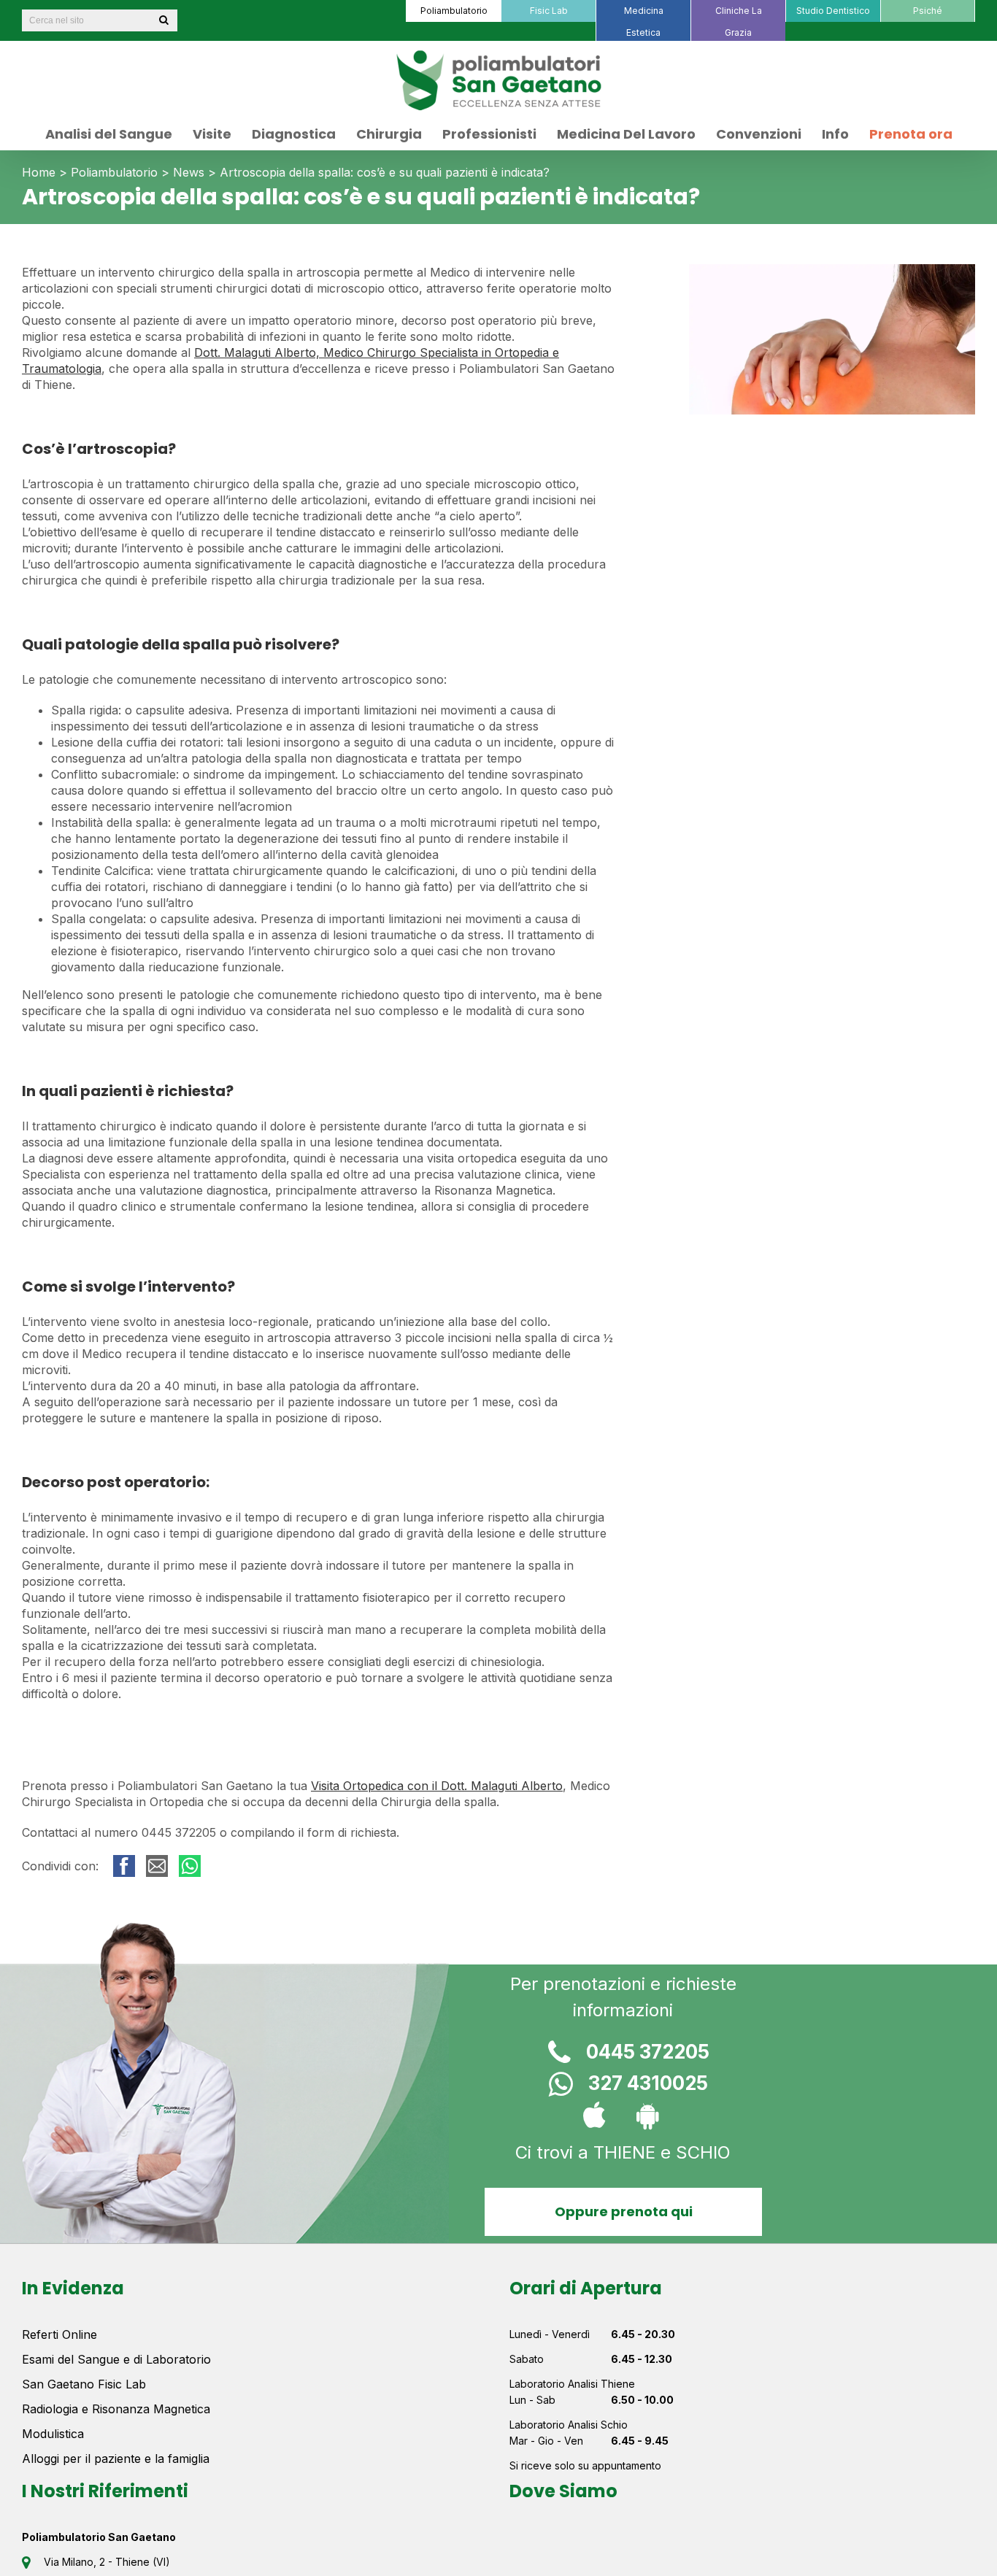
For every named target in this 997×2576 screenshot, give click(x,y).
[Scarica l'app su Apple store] (597, 2117)
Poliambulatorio (114, 172)
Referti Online (59, 2334)
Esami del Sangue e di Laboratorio (116, 2359)
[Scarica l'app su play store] (650, 2117)
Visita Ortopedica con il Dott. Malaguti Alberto (437, 1786)
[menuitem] (453, 11)
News (189, 172)
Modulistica (53, 2434)
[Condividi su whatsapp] (190, 1866)
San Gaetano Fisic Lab (84, 2384)
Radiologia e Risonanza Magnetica (116, 2409)
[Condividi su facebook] (124, 1866)
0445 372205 (648, 2052)
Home (39, 172)
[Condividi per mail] (157, 1866)
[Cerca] (163, 20)
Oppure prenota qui (623, 2211)
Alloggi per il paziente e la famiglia (116, 2459)
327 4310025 (648, 2083)
